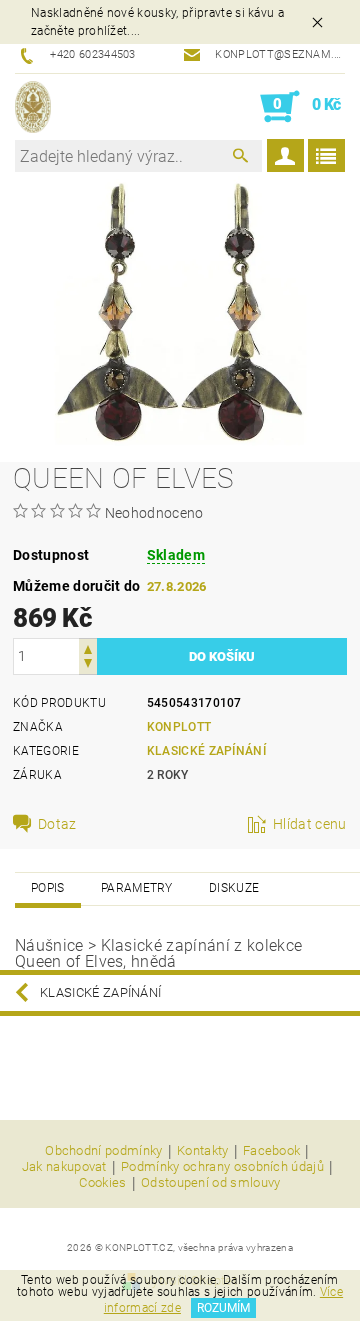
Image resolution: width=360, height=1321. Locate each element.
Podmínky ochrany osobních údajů (222, 1167)
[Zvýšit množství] (88, 647)
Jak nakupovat (64, 1167)
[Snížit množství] (88, 665)
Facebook (272, 1151)
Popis (48, 888)
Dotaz (57, 824)
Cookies (102, 1183)
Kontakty (203, 1151)
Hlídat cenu (310, 824)
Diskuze (234, 888)
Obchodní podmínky (103, 1151)
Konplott (179, 727)
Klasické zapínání (206, 751)
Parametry (137, 888)
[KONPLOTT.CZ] (33, 107)
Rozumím (223, 1308)
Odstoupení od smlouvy (211, 1183)
